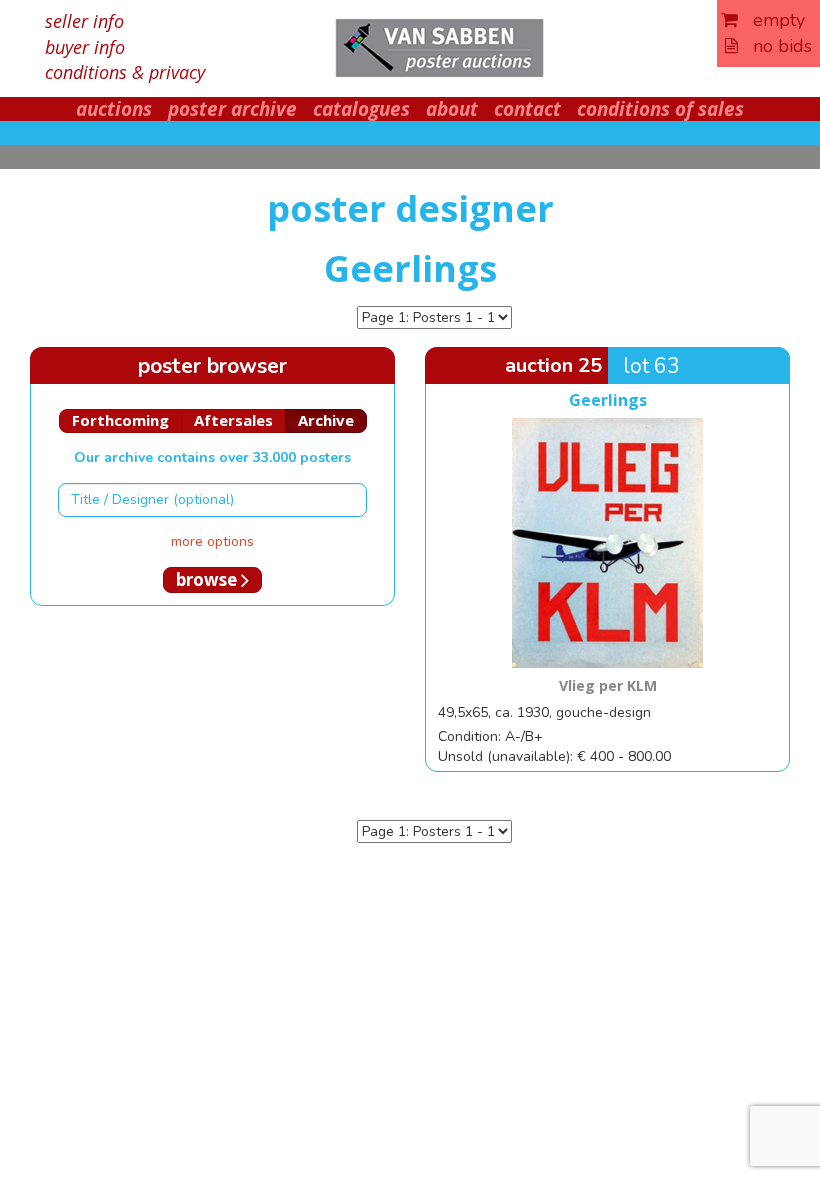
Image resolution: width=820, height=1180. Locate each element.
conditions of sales (660, 109)
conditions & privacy (125, 72)
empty (771, 20)
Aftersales (233, 420)
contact (527, 109)
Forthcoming (120, 420)
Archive (326, 420)
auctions (114, 109)
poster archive (232, 109)
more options (212, 541)
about (452, 109)
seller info (84, 21)
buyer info (85, 47)
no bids (775, 46)
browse (208, 579)
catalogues (361, 109)
